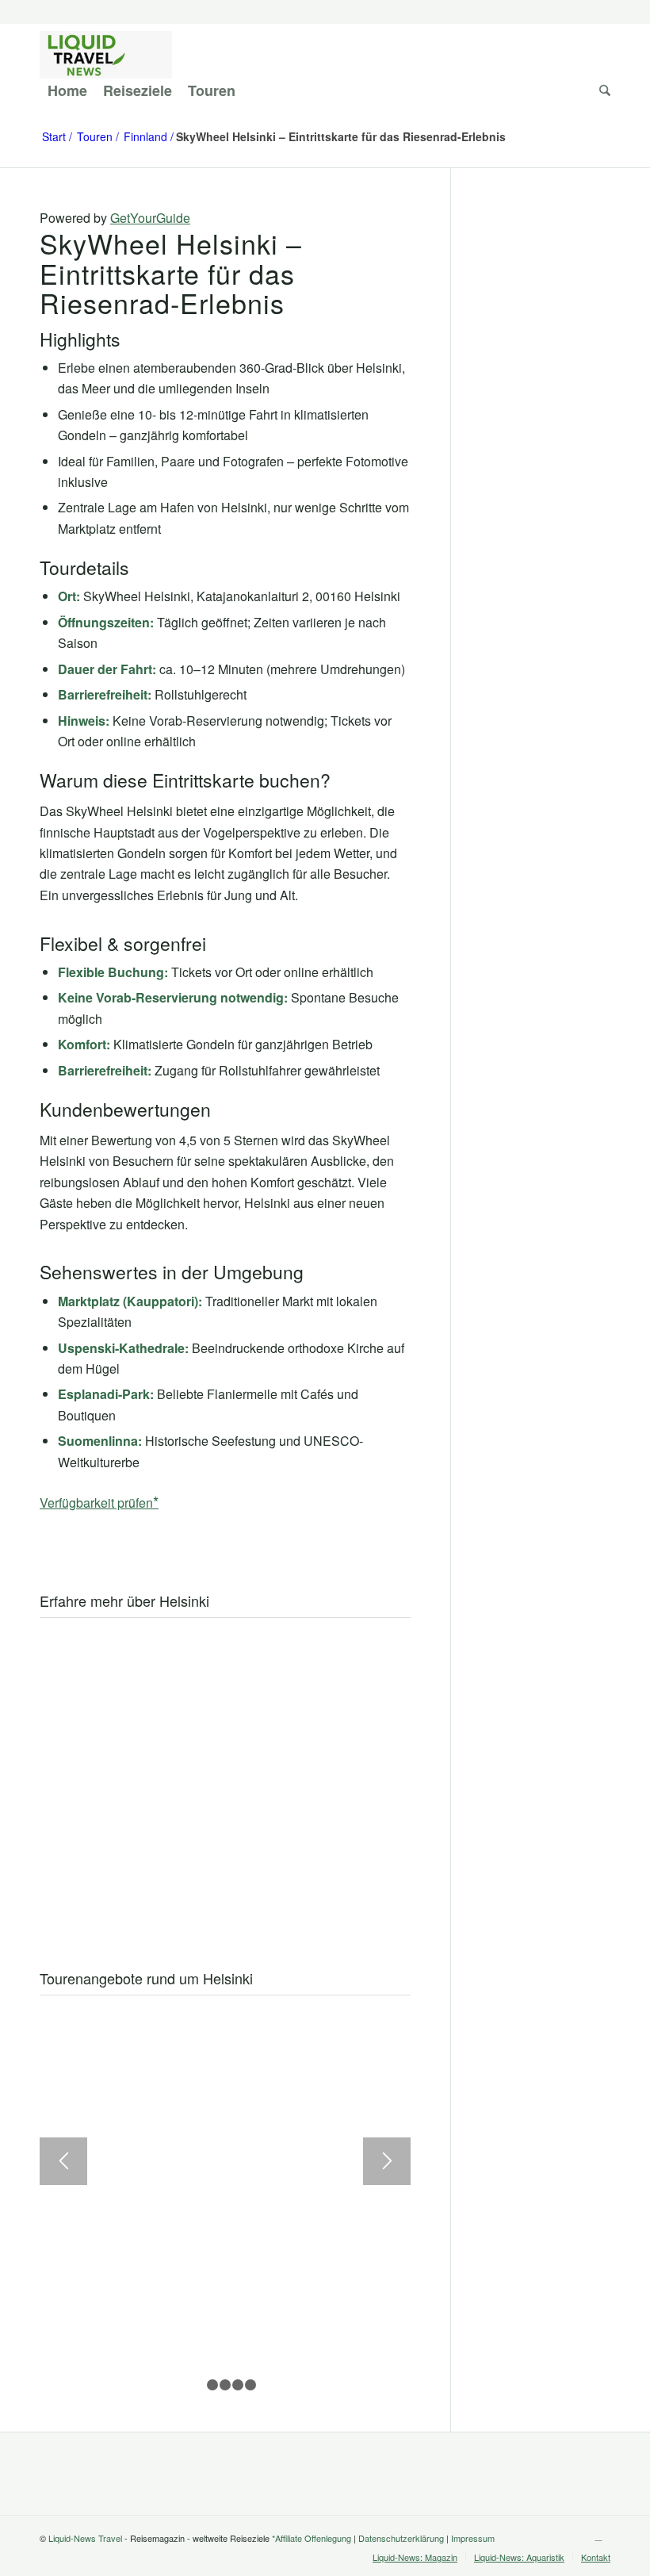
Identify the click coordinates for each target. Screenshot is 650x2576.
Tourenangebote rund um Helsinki (146, 1978)
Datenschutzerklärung (401, 2538)
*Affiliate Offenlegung (312, 2538)
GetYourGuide (150, 218)
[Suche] (601, 90)
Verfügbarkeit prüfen (96, 1503)
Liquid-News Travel (85, 2538)
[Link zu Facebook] (598, 2536)
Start (54, 137)
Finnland (145, 137)
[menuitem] (67, 90)
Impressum (473, 2538)
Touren (95, 137)
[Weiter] (387, 2161)
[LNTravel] (106, 55)
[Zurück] (63, 2161)
